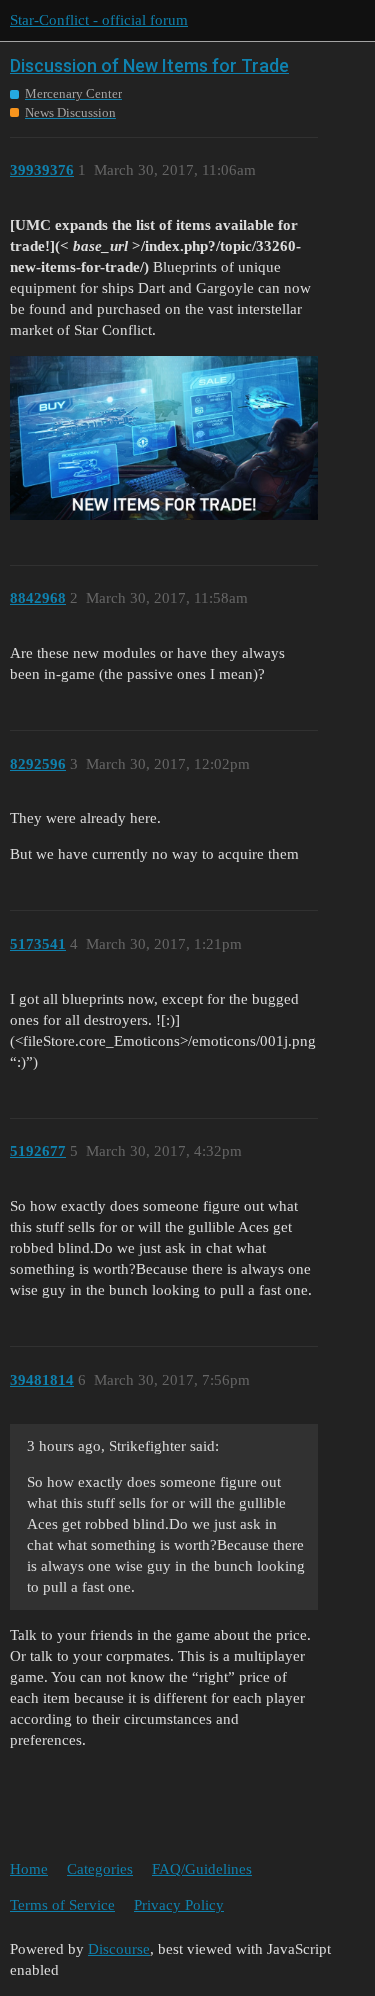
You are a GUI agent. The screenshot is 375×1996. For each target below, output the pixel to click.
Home (29, 1869)
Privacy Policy (179, 1905)
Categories (100, 1869)
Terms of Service (62, 1905)
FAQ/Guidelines (202, 1869)
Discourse (119, 1949)
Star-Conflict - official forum (99, 20)
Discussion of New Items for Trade (149, 65)
